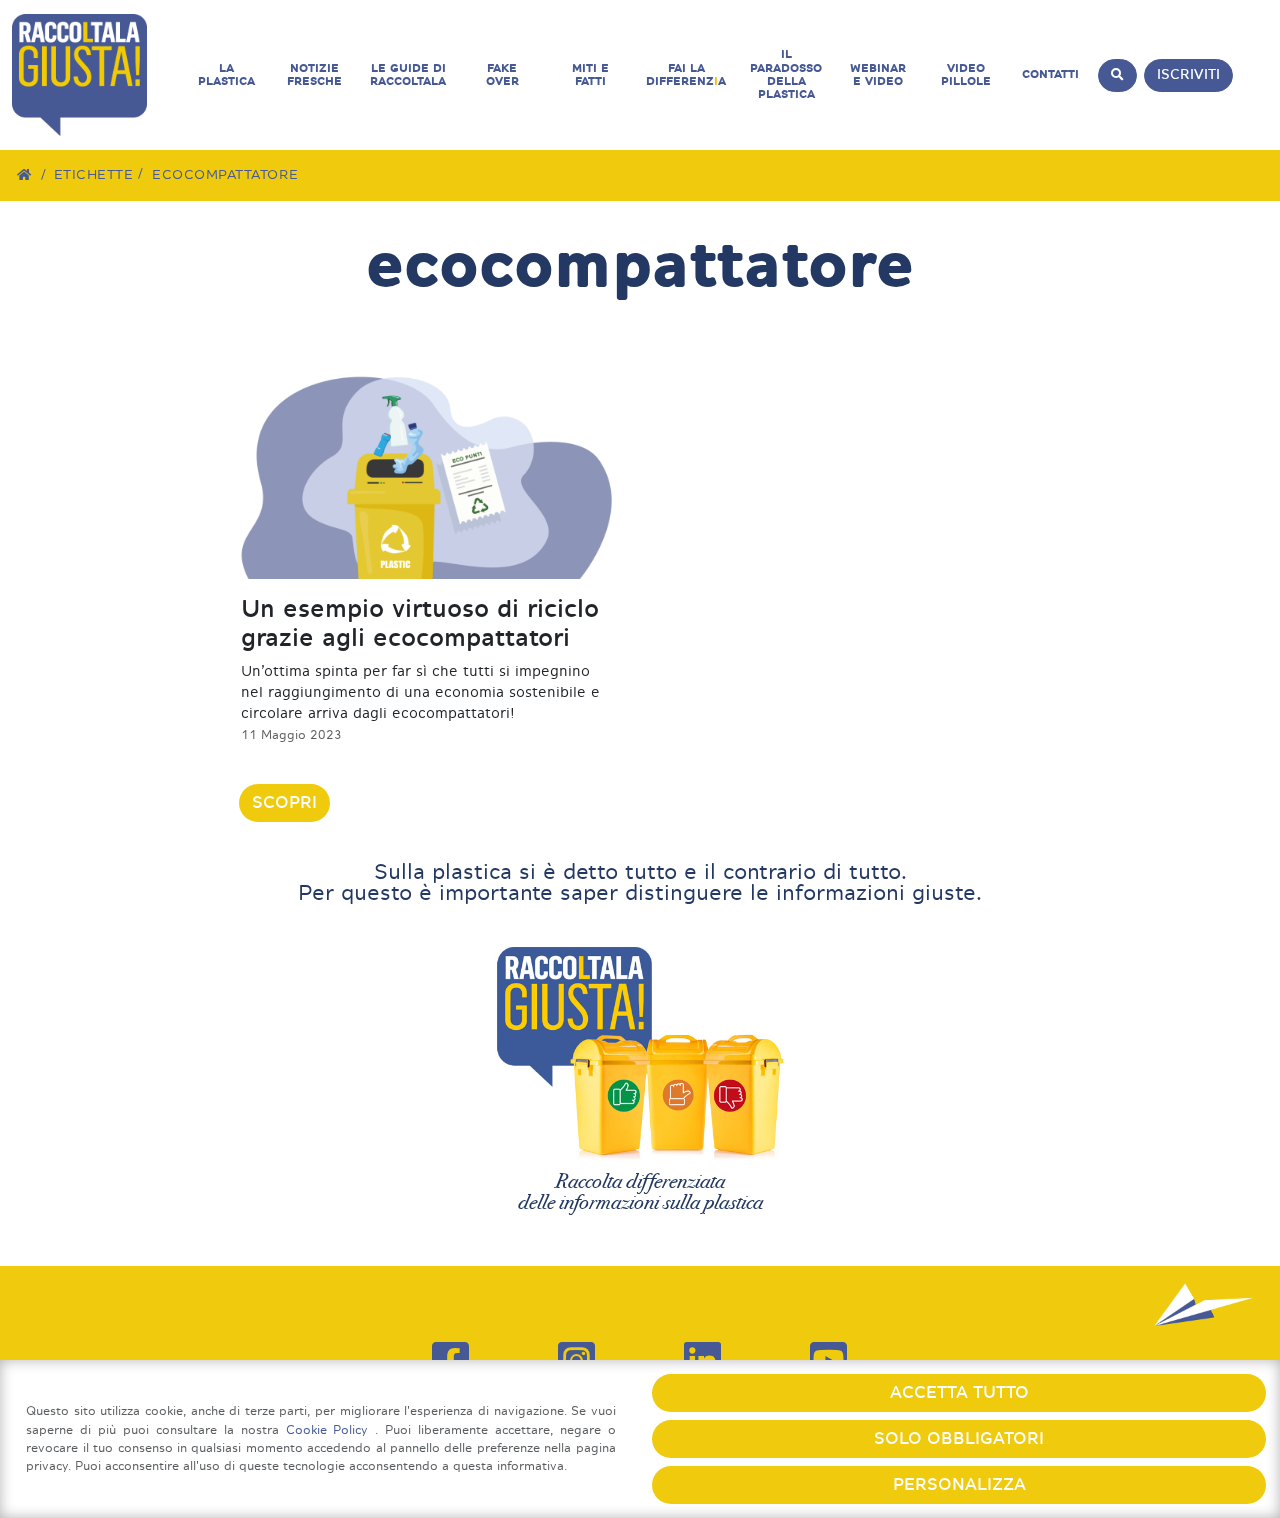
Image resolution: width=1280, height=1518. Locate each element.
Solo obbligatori (959, 1438)
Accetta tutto (959, 1392)
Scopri (284, 802)
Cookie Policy (331, 1429)
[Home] (25, 174)
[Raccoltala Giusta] (97, 75)
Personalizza (959, 1484)
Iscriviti (1188, 74)
